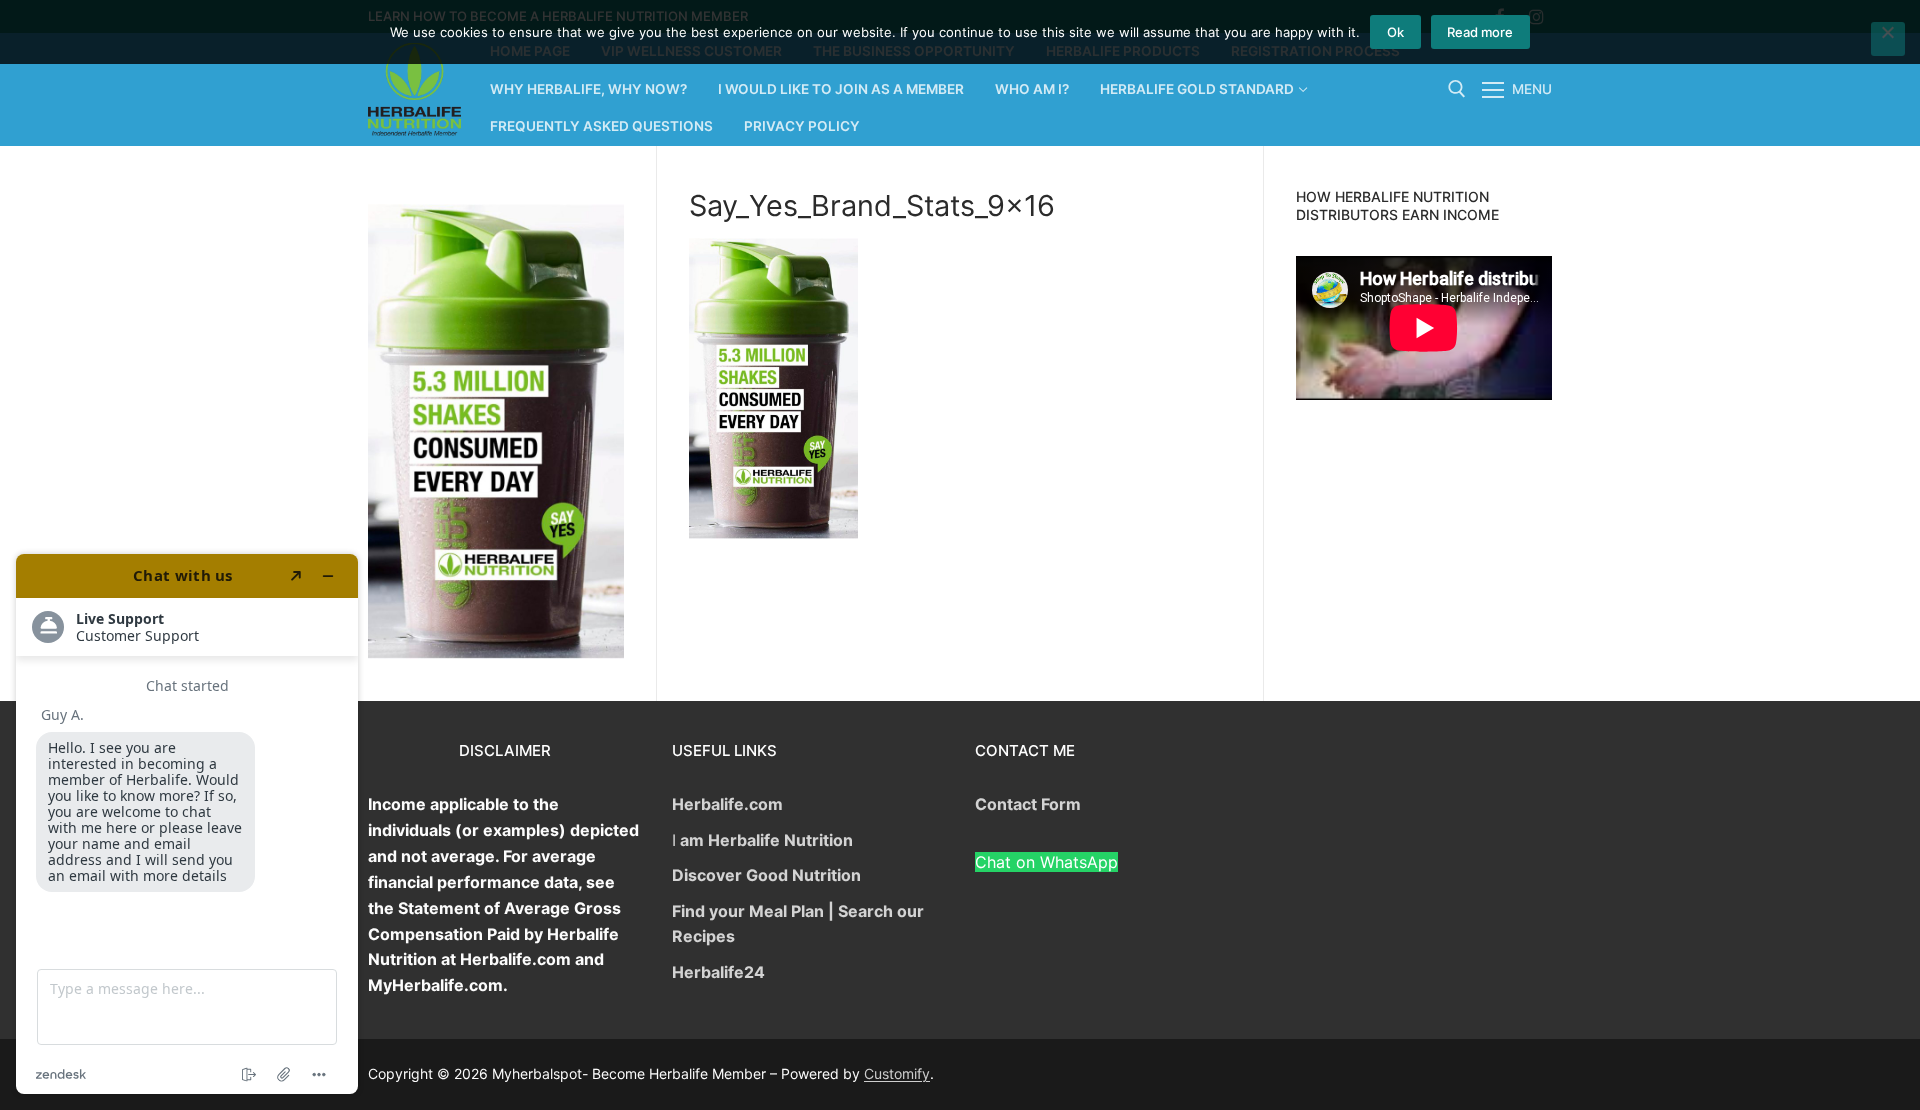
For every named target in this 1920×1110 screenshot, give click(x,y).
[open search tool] (1457, 89)
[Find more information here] (187, 824)
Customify (897, 1073)
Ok (1395, 32)
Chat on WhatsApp (1046, 862)
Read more (1480, 32)
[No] (1888, 39)
